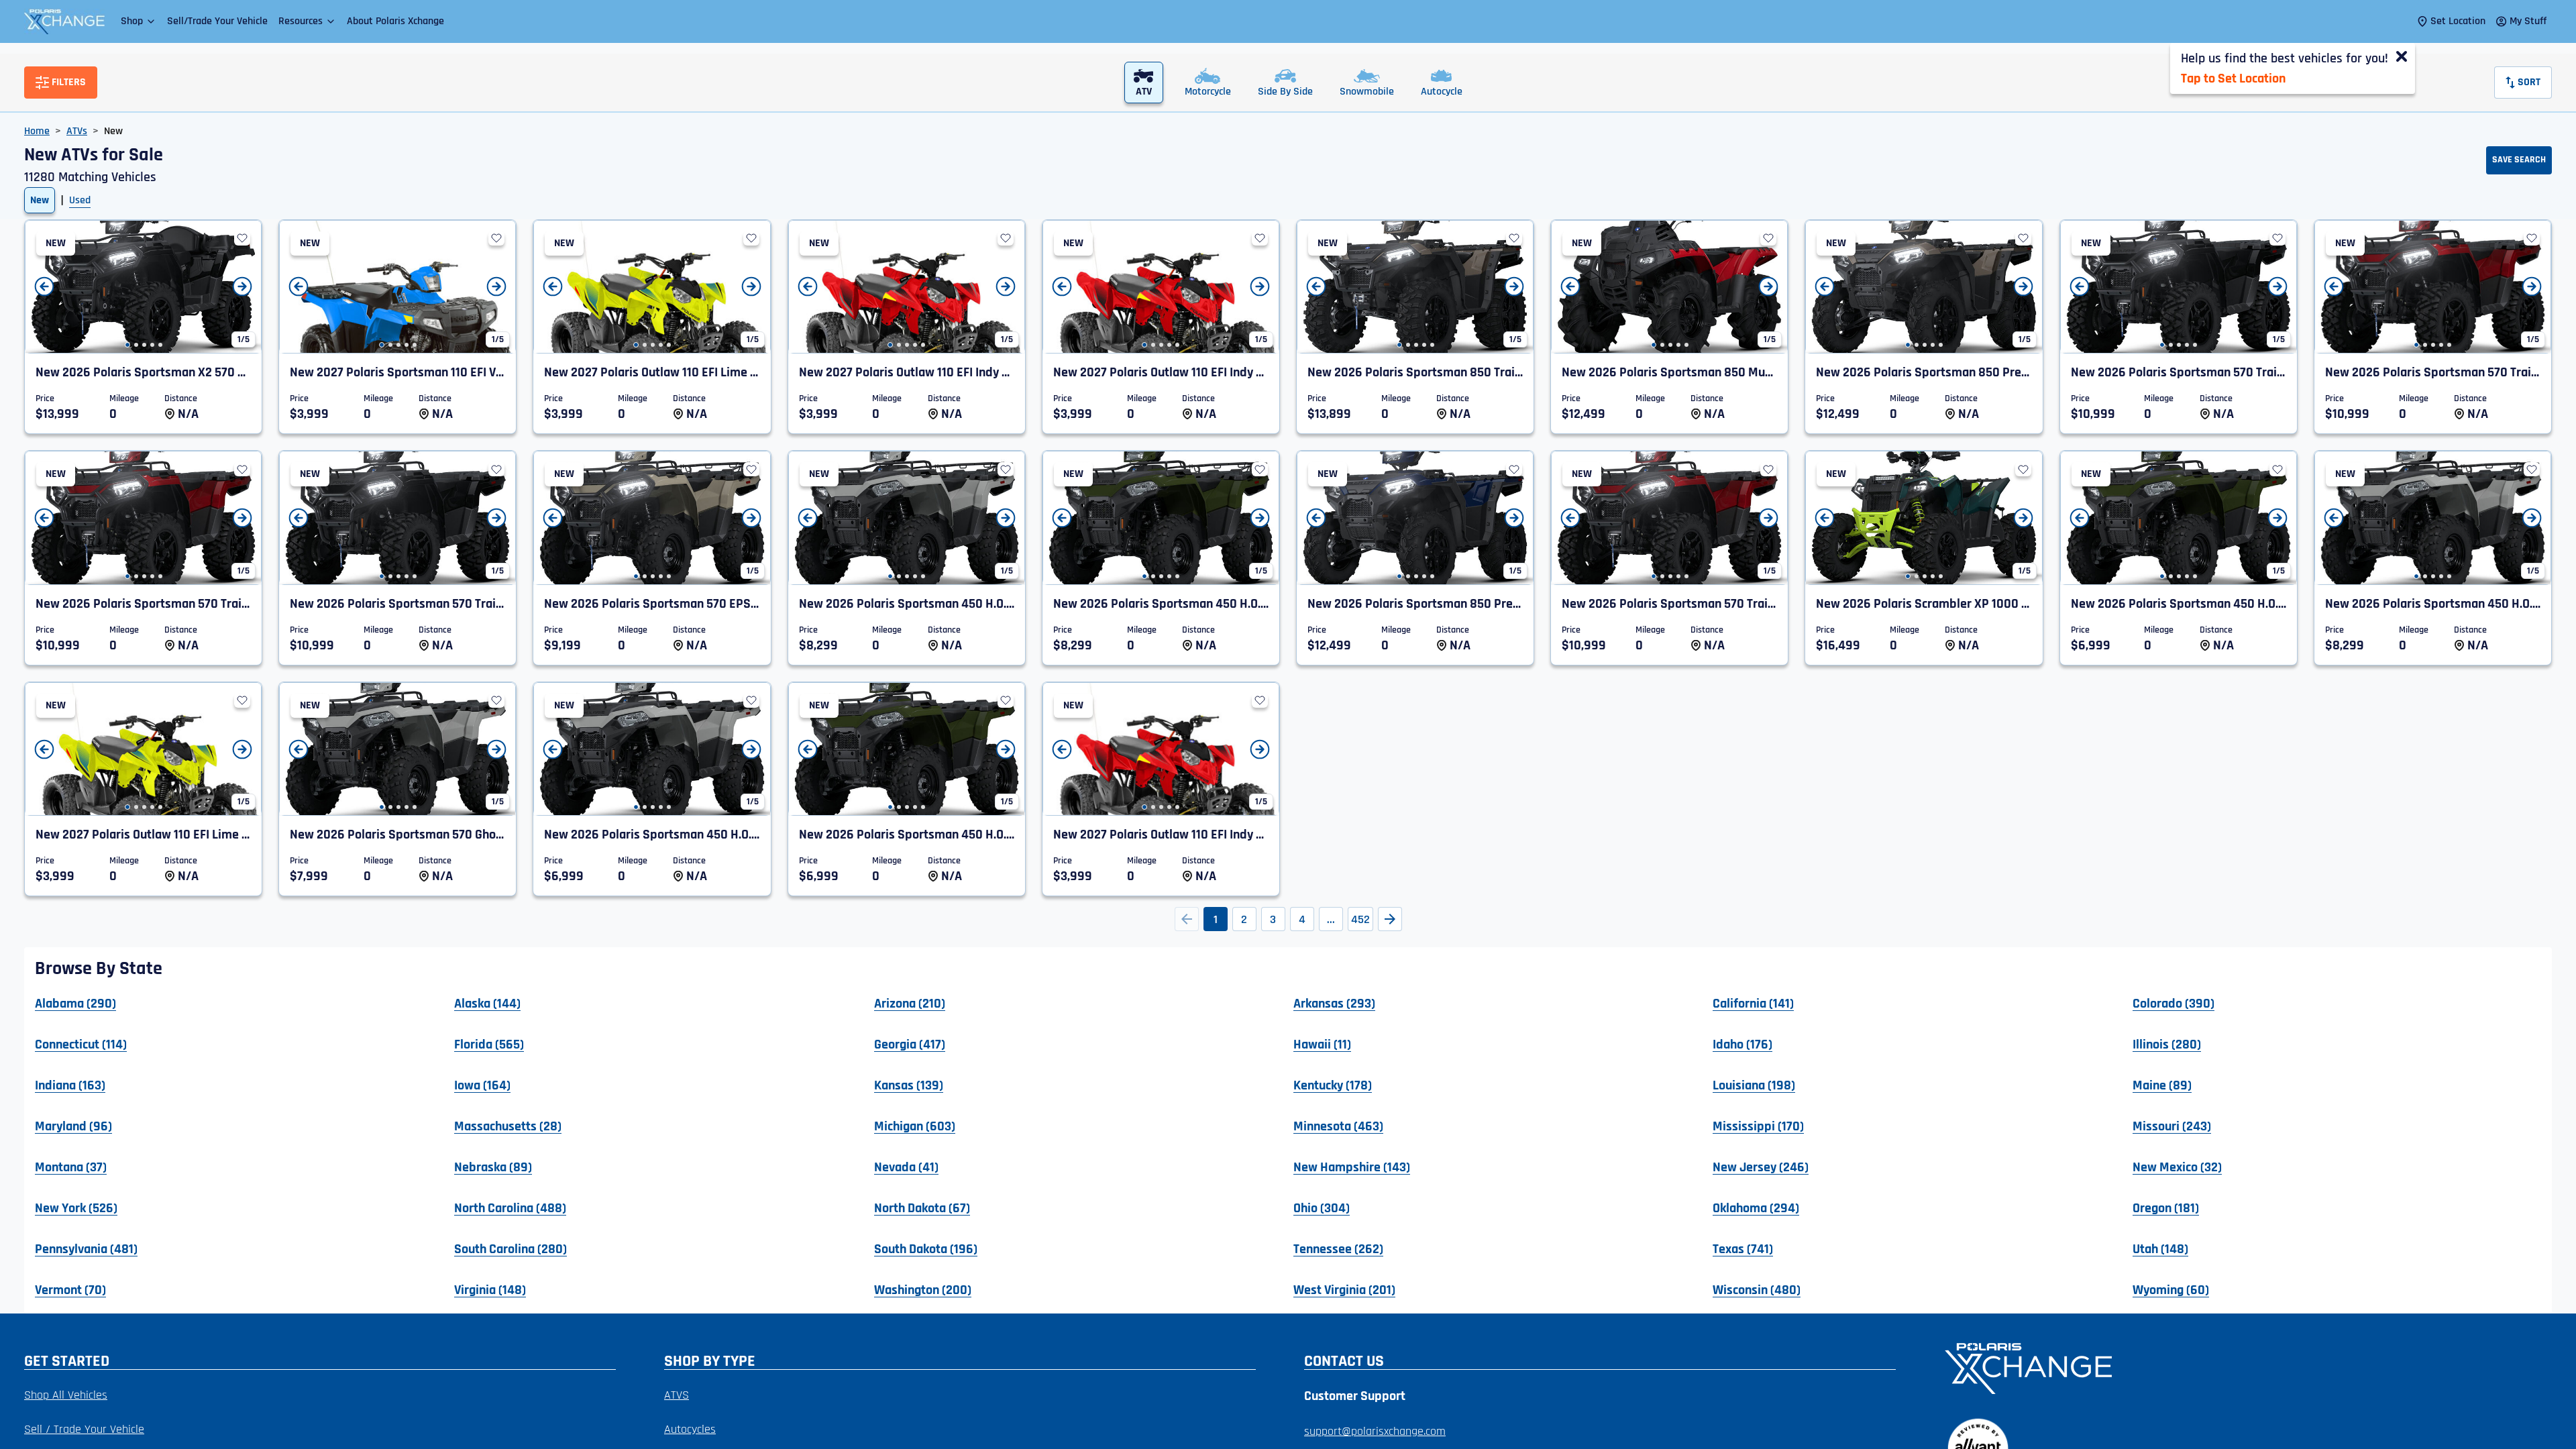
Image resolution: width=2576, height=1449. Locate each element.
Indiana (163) (70, 1085)
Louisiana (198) (1754, 1085)
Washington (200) (923, 1289)
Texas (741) (1743, 1248)
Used (80, 200)
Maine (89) (2162, 1085)
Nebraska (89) (493, 1167)
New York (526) (76, 1207)
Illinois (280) (2167, 1044)
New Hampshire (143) (1352, 1167)
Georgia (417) (910, 1044)
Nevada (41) (906, 1167)
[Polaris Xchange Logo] (64, 21)
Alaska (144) (487, 1003)
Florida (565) (489, 1044)
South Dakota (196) (926, 1248)
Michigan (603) (915, 1126)
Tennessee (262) (1338, 1248)
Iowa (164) (482, 1085)
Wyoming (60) (2171, 1289)
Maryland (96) (73, 1126)
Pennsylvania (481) (86, 1248)
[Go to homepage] (2240, 1367)
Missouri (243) (2172, 1126)
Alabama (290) (75, 1003)
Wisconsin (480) (1757, 1289)
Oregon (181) (2166, 1207)
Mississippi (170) (1758, 1126)
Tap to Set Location (2233, 78)
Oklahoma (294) (1756, 1207)
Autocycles (690, 1429)
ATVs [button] (77, 131)
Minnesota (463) (1338, 1126)
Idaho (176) (1742, 1044)
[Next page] (1390, 919)
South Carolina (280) (511, 1248)
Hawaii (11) (1322, 1044)
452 (1360, 919)
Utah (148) (2160, 1248)
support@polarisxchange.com (1375, 1431)
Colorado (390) (2173, 1003)
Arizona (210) (910, 1003)
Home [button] (37, 131)
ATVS (677, 1395)
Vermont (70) (70, 1289)
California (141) (1753, 1003)
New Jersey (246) (1761, 1167)
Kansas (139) (909, 1085)
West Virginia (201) (1344, 1289)
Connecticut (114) (81, 1044)
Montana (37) (71, 1167)
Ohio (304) (1322, 1207)
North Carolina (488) (510, 1207)
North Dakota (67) (922, 1207)
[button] (139, 21)
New (40, 200)
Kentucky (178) (1333, 1085)
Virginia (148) (490, 1289)
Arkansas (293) (1334, 1003)
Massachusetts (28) (508, 1126)
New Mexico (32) (2177, 1167)
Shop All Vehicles (66, 1395)
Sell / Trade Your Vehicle (84, 1429)
